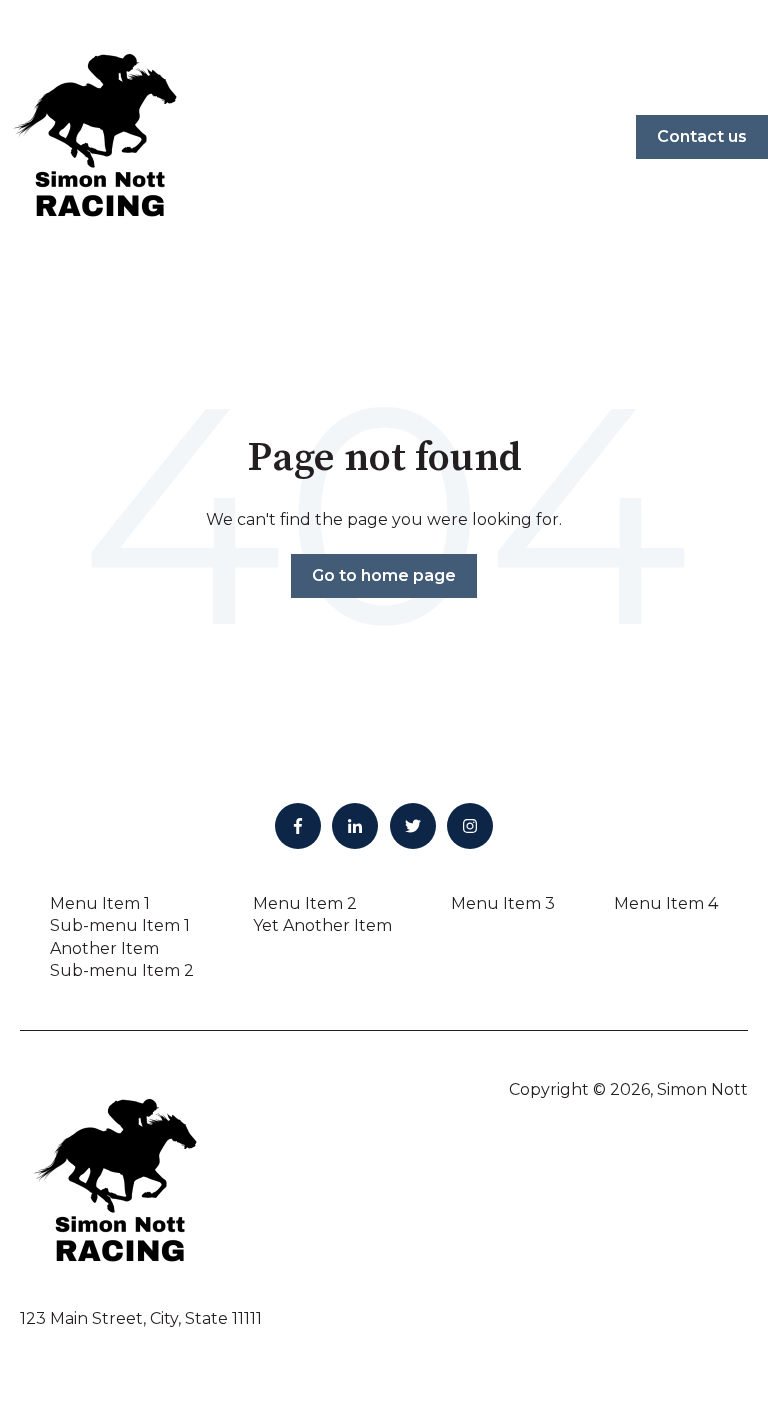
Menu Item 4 (666, 903)
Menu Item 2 (305, 903)
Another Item (104, 948)
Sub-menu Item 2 (122, 970)
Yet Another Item (322, 925)
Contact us (702, 136)
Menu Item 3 (503, 903)
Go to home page (384, 575)
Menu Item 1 (100, 903)
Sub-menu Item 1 (120, 925)
